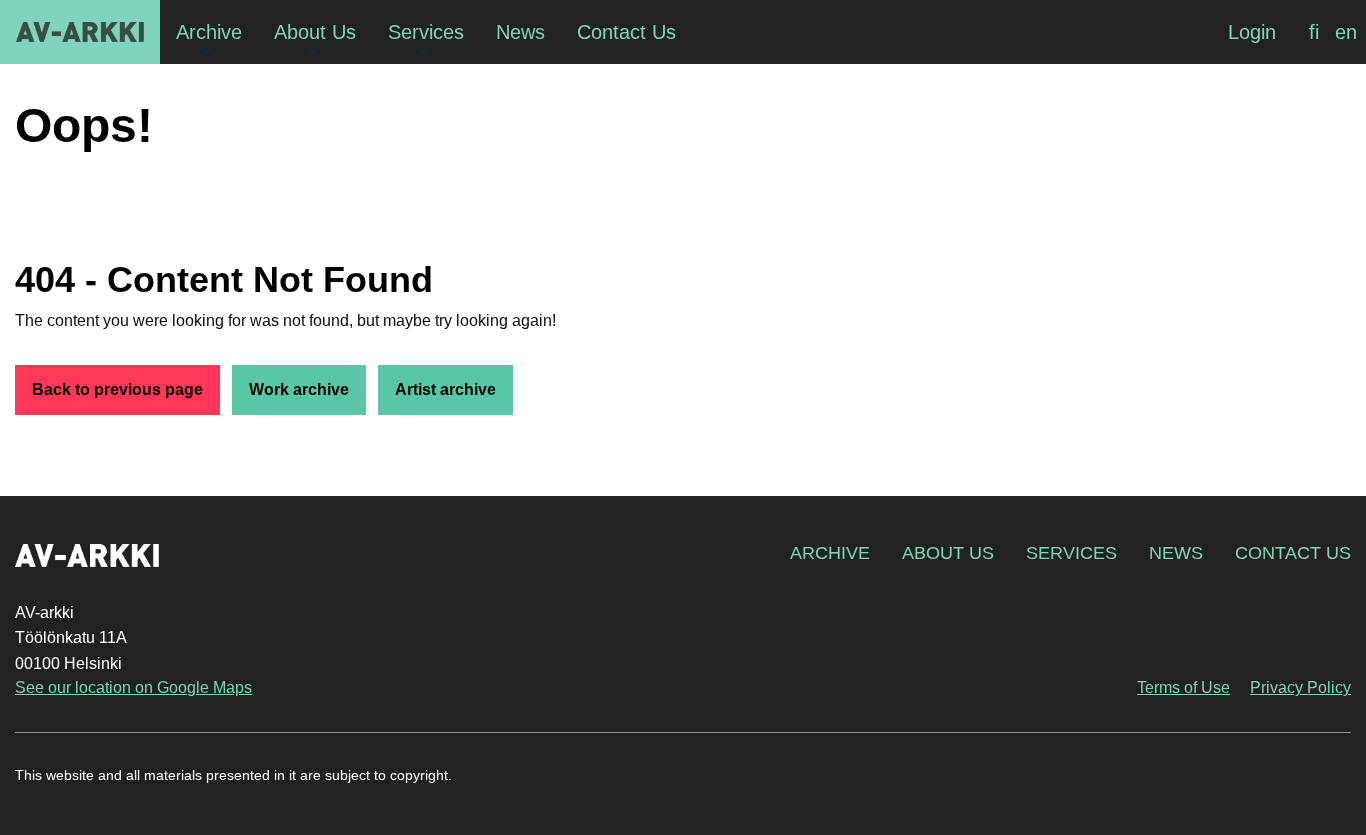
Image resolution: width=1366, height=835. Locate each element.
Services (1071, 553)
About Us (948, 553)
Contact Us (1293, 553)
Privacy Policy (1300, 687)
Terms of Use (1183, 687)
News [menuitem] (520, 32)
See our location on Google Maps (133, 687)
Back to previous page (117, 389)
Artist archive (445, 389)
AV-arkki (80, 32)
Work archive (299, 389)
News (1176, 553)
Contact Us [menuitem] (626, 32)
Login (1252, 32)
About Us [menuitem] (315, 32)
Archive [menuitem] (209, 32)
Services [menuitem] (426, 32)
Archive (830, 553)
